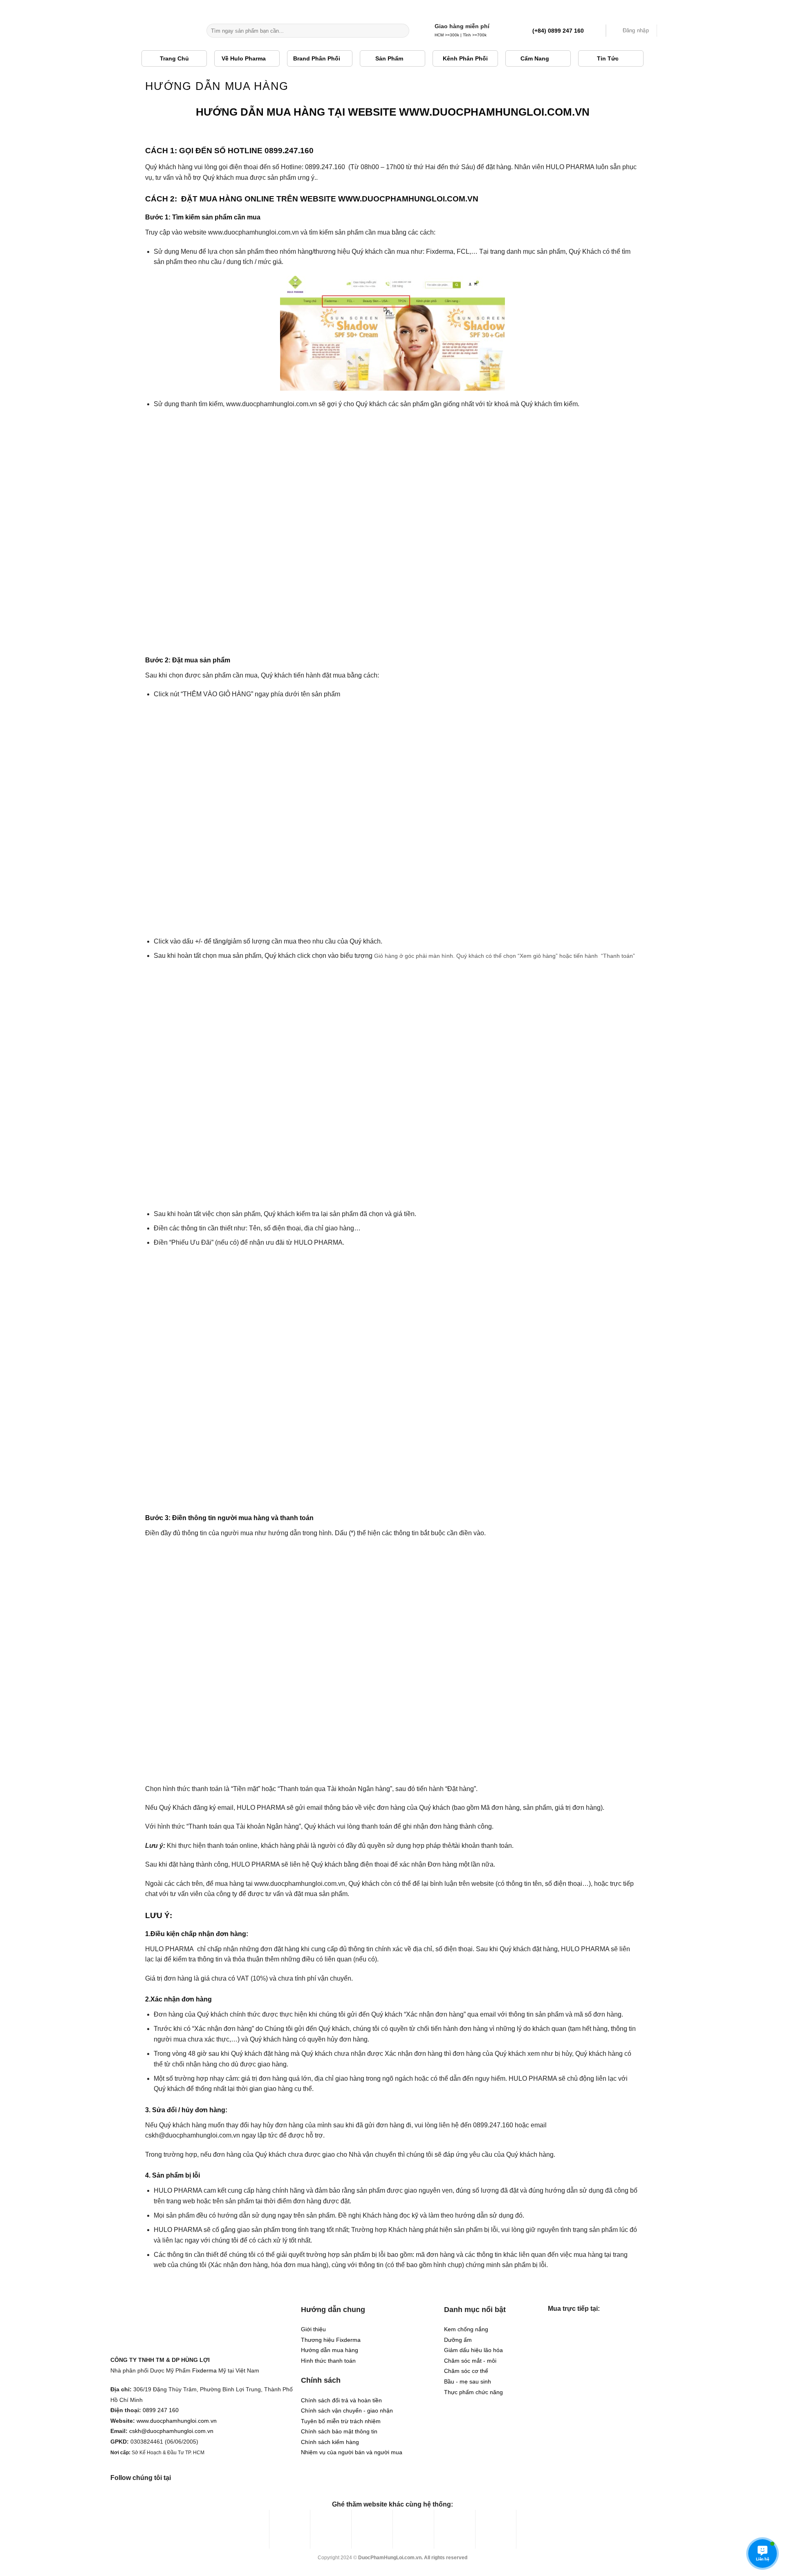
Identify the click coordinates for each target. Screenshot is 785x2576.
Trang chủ (174, 58)
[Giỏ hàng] (668, 31)
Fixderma (204, 2371)
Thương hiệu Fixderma (331, 2340)
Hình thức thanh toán (328, 2361)
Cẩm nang (535, 58)
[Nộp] (402, 31)
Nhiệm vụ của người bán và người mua (352, 2452)
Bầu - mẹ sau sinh (468, 2382)
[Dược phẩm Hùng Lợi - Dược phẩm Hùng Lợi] (153, 31)
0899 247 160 (161, 2410)
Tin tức (608, 58)
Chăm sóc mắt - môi (470, 2361)
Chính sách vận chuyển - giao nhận (347, 2411)
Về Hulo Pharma (244, 58)
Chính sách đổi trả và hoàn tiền (341, 2400)
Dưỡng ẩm (458, 2340)
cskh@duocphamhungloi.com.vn (171, 2431)
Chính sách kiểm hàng (330, 2442)
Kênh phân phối (465, 58)
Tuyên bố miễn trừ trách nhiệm (341, 2421)
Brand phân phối (317, 58)
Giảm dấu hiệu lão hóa (473, 2350)
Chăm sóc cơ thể (466, 2371)
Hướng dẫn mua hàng (330, 2350)
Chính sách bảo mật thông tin (339, 2432)
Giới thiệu (313, 2329)
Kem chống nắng (466, 2329)
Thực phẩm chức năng (473, 2392)
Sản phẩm (389, 58)
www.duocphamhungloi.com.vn (177, 2421)
